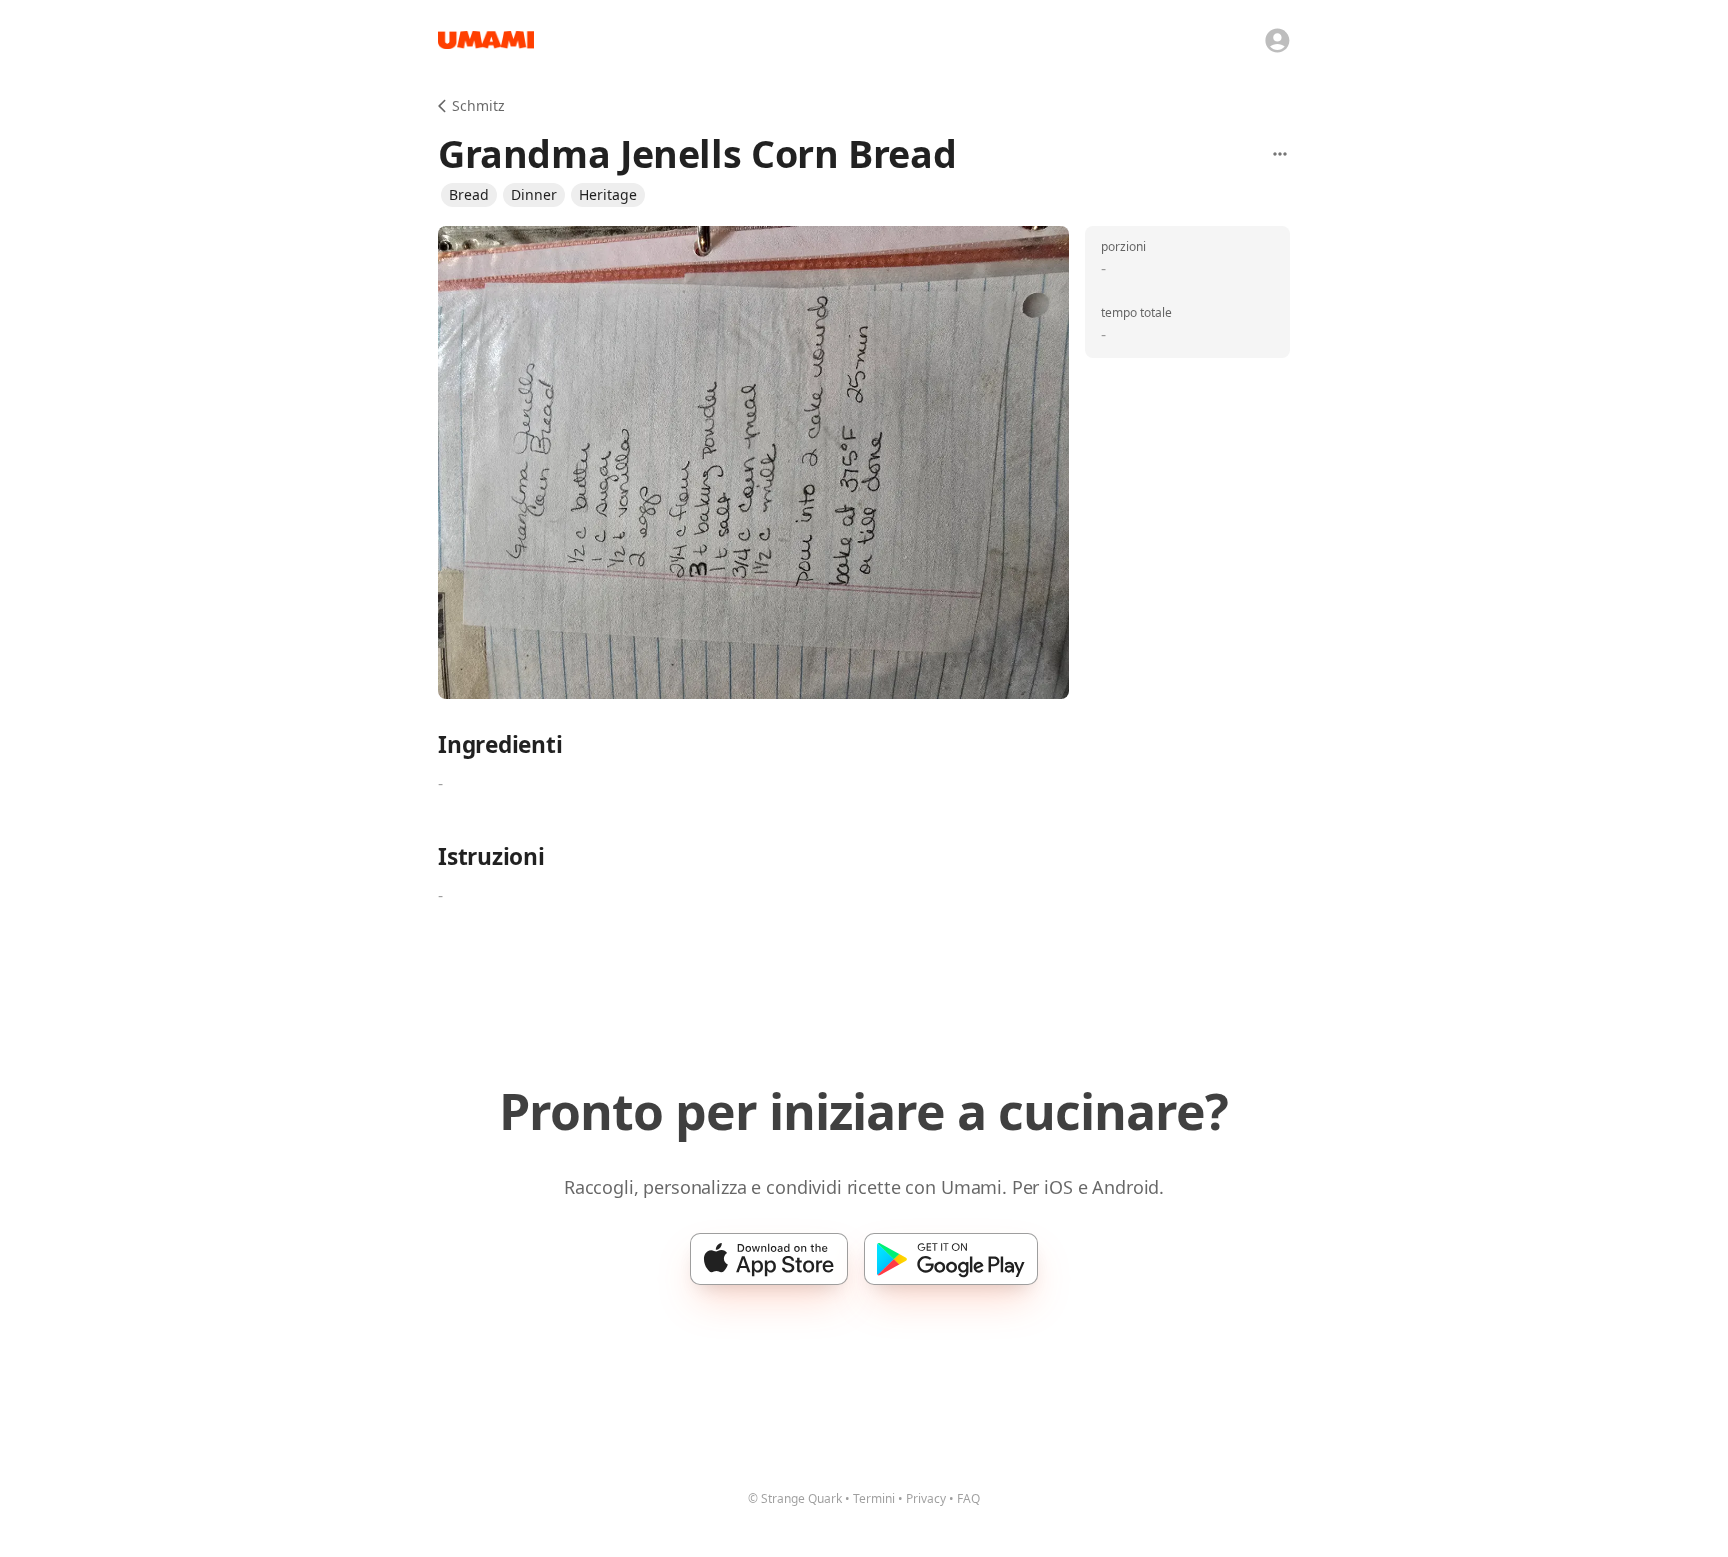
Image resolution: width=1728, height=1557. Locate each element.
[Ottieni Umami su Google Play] (951, 1259)
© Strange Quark (795, 1498)
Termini (874, 1498)
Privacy (926, 1498)
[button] (469, 195)
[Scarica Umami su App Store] (769, 1259)
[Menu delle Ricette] (1280, 154)
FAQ (968, 1498)
